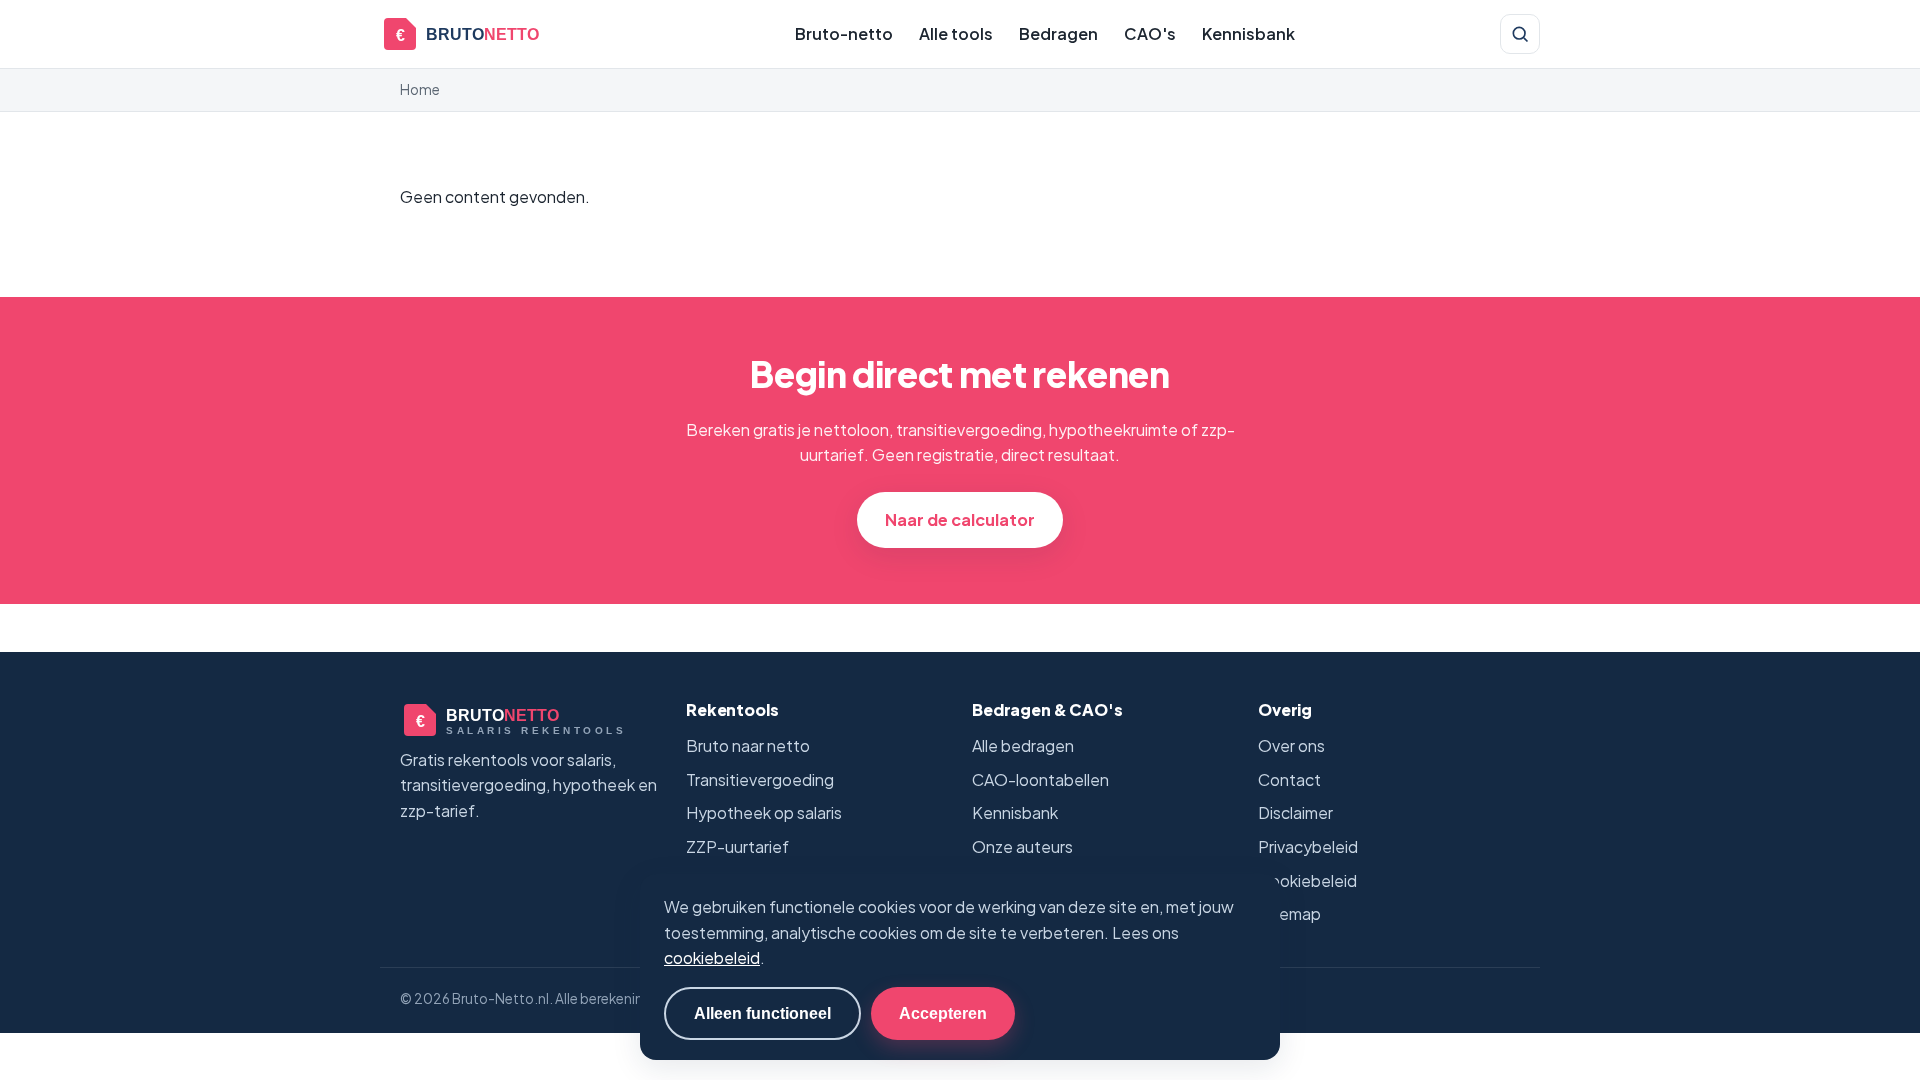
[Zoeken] (1520, 34)
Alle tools (956, 33)
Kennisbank (1248, 33)
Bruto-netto (844, 33)
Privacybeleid (1308, 846)
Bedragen (1058, 33)
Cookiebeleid (1307, 880)
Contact (1289, 779)
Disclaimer (1295, 812)
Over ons (1291, 745)
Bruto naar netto (748, 745)
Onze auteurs (1022, 846)
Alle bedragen (1023, 745)
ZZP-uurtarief (737, 846)
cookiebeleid (712, 957)
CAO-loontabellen (1040, 779)
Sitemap (1289, 913)
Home (420, 89)
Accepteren (943, 1013)
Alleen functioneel (762, 1013)
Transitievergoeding (760, 779)
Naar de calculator (960, 519)
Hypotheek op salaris (764, 812)
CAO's (1150, 33)
